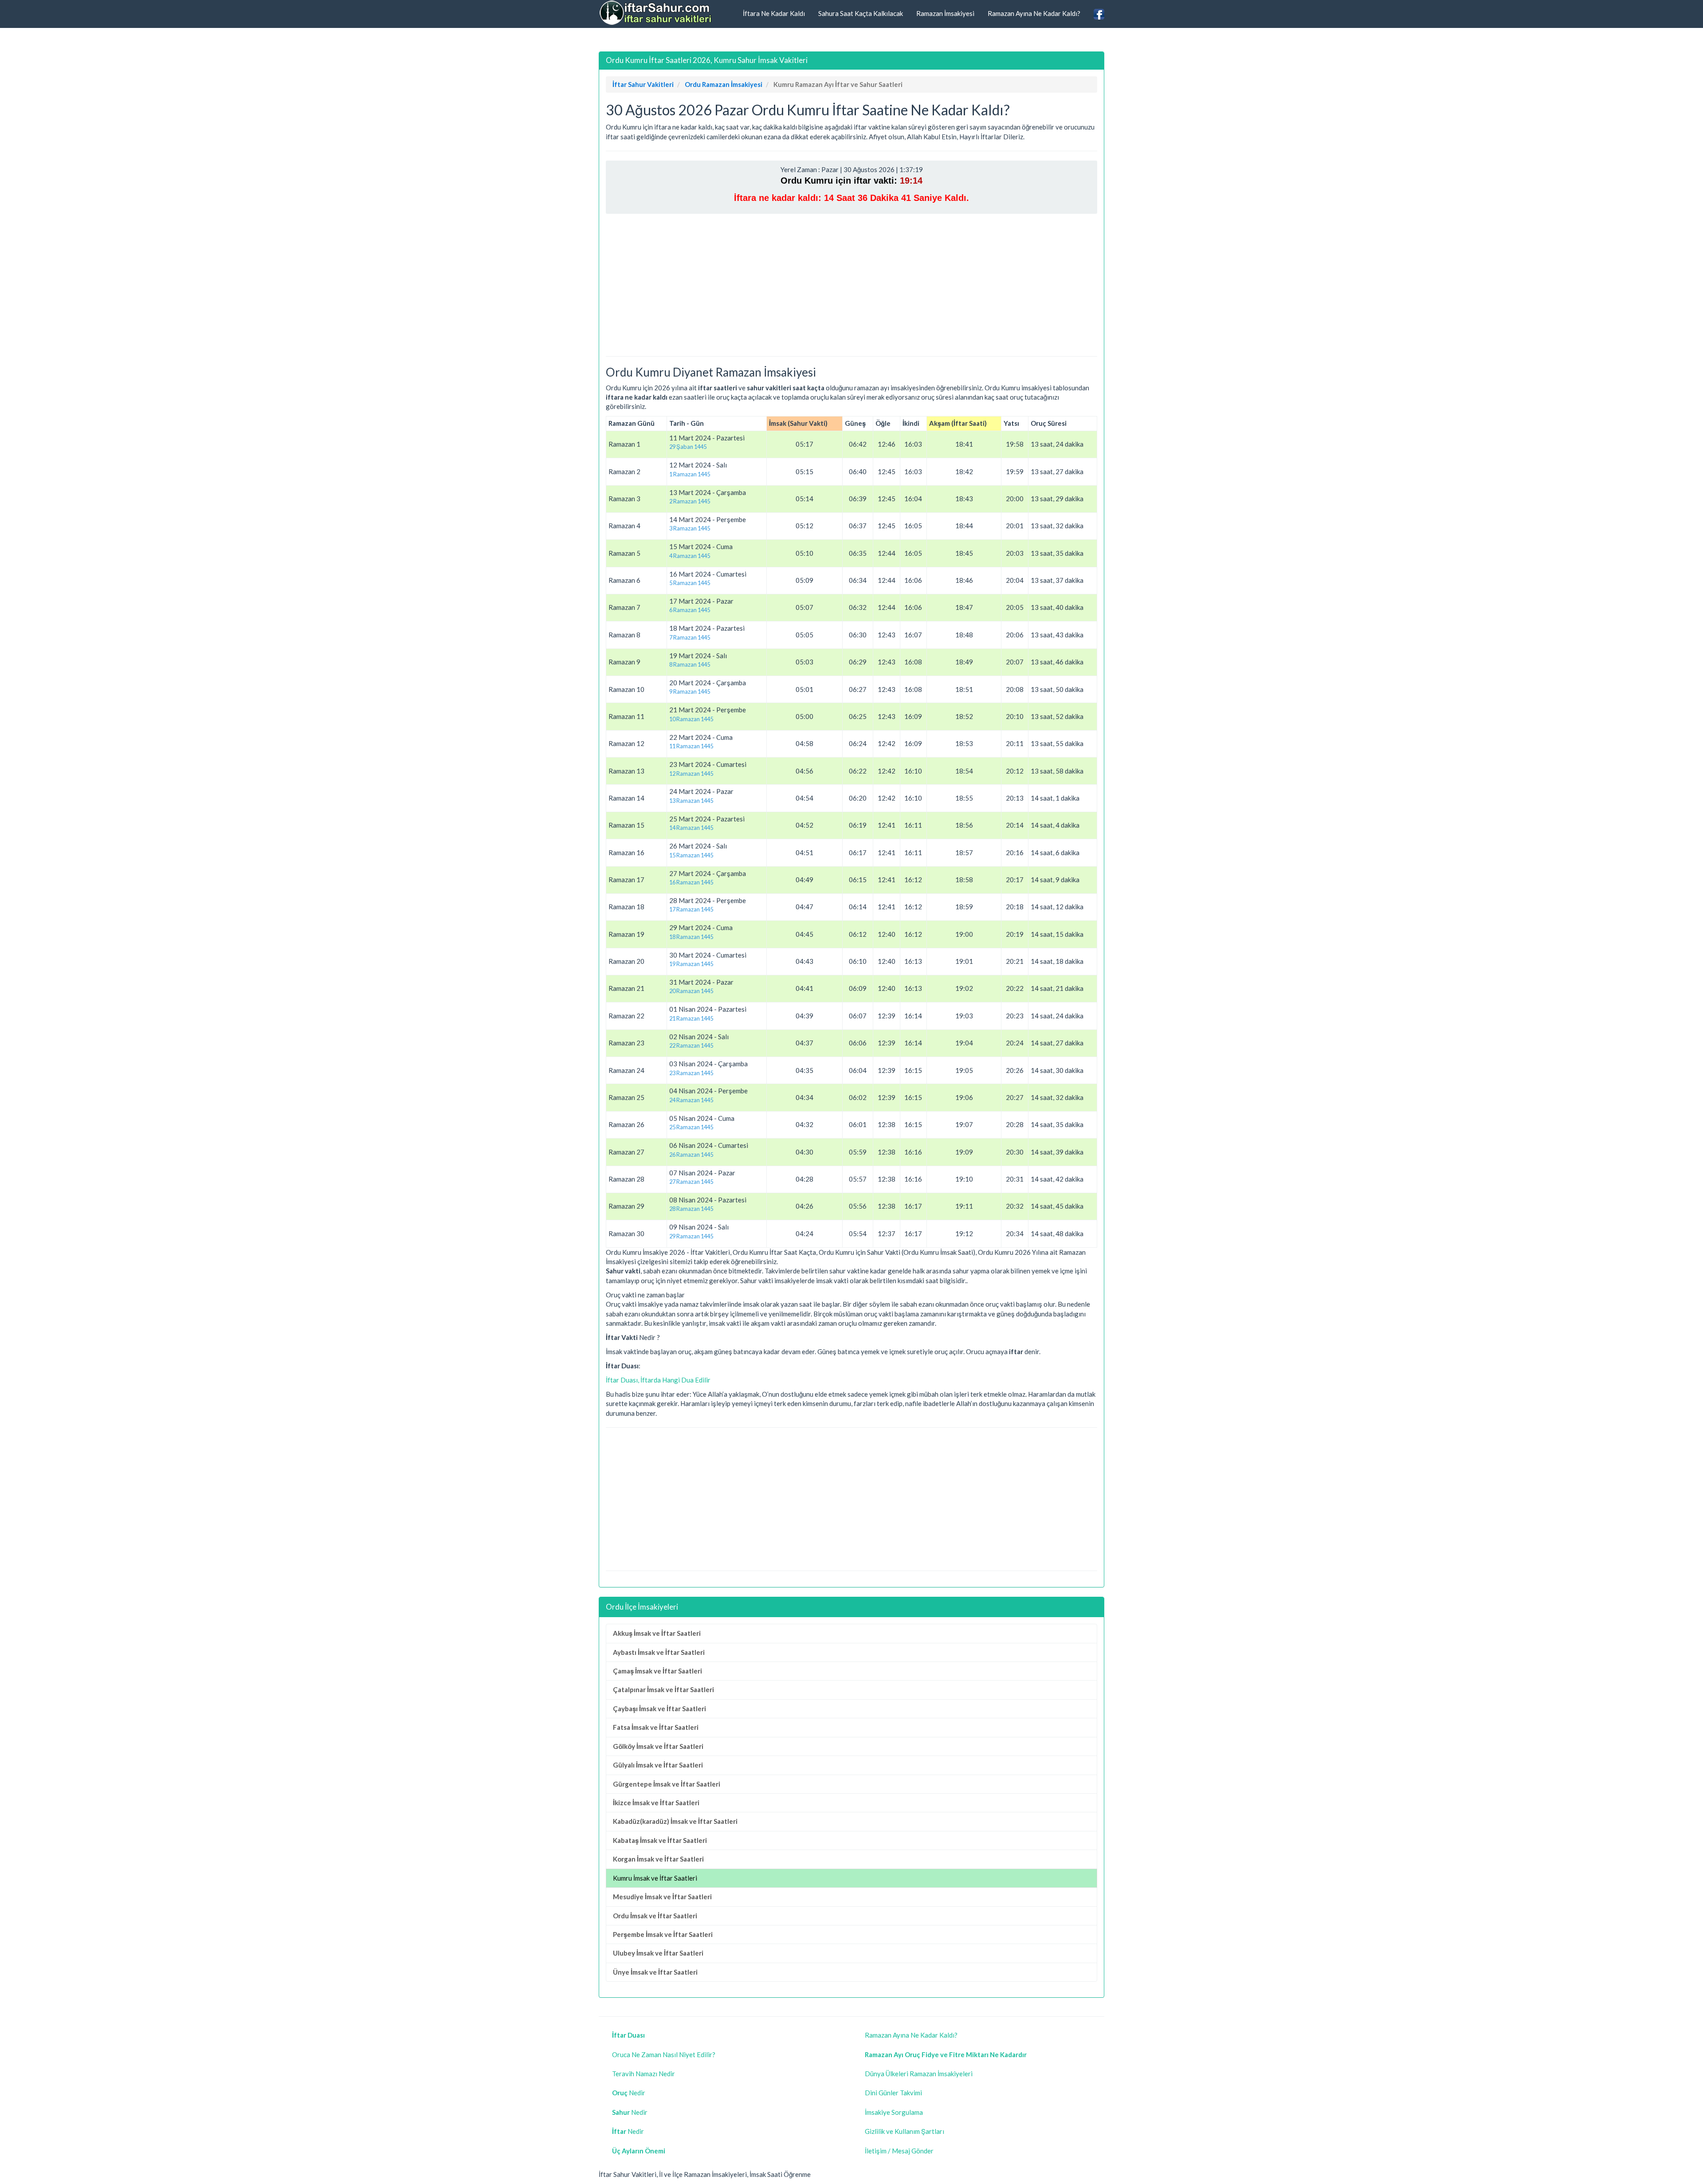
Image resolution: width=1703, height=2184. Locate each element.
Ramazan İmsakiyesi (945, 13)
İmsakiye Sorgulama (894, 2112)
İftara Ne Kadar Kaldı (774, 13)
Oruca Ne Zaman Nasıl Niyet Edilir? (664, 2054)
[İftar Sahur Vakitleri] (656, 13)
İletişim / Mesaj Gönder (899, 2151)
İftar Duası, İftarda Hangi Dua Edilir (658, 1380)
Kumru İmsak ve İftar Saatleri (655, 1878)
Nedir (629, 2093)
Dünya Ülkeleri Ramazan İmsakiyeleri (919, 2074)
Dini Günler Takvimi (893, 2093)
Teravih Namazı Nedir (644, 2074)
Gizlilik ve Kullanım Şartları (904, 2131)
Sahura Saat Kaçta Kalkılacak (861, 13)
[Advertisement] (851, 285)
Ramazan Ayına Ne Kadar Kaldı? (1034, 13)
